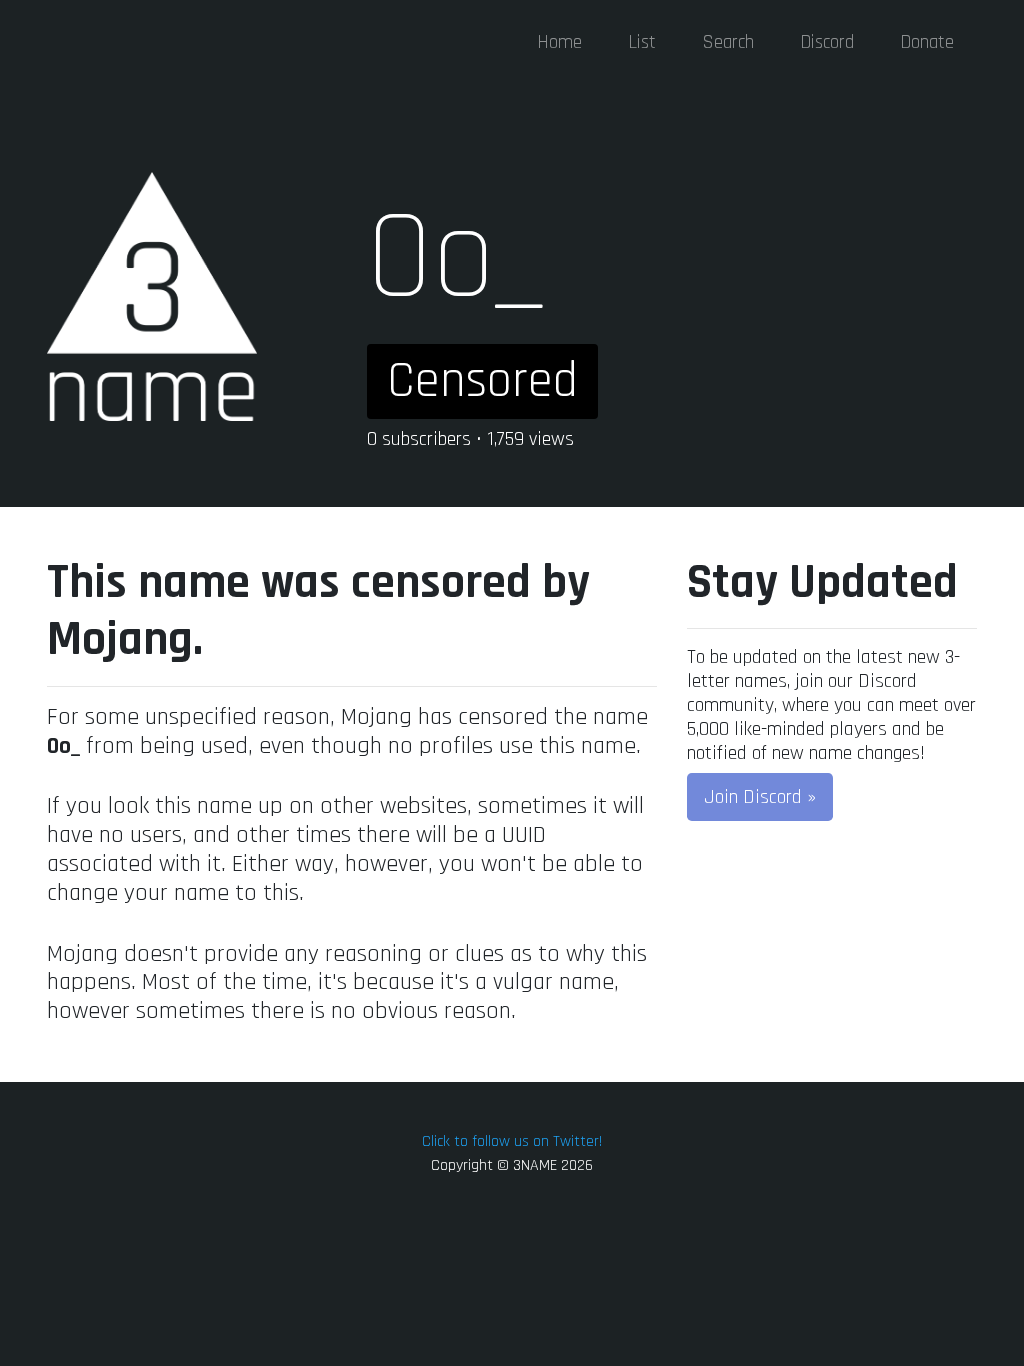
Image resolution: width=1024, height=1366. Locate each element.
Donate (927, 42)
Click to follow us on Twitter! (512, 1141)
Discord (827, 42)
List (642, 42)
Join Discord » (760, 797)
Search (728, 42)
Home (559, 42)
